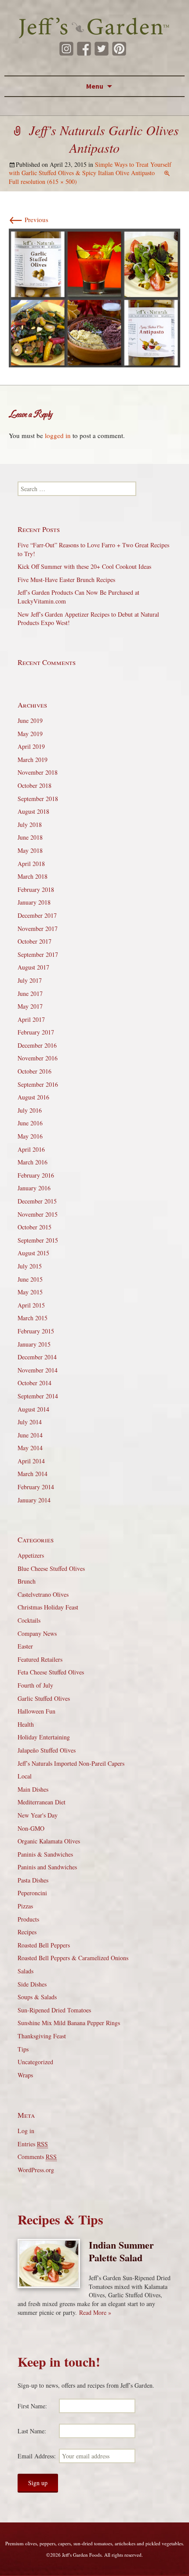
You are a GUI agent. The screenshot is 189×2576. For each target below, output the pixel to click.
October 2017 (35, 941)
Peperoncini (32, 1893)
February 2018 (36, 889)
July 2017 (30, 980)
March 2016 (33, 1162)
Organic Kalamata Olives (49, 1841)
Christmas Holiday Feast (48, 1607)
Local (25, 1776)
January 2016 (34, 1188)
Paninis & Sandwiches (45, 1854)
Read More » (95, 2312)
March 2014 (33, 1474)
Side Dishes (32, 1984)
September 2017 (38, 954)
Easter (25, 1646)
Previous (29, 219)
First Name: (32, 2406)
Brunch (27, 1581)
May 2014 (30, 1448)
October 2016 (35, 1071)
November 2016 (38, 1058)
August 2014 (33, 1409)
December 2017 (37, 915)
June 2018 (30, 837)
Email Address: (37, 2456)
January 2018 (34, 902)
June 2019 (30, 720)
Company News (37, 1633)
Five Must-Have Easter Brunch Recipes (66, 580)
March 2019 (33, 760)
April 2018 (31, 864)
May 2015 (30, 1292)
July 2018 (30, 825)
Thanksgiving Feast (42, 2036)
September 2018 (38, 799)
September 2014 (38, 1396)
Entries (33, 2144)
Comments (37, 2157)
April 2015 (31, 1305)
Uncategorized (35, 2062)
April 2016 (31, 1149)
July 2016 (30, 1110)
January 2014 (34, 1500)
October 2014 (35, 1383)
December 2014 (37, 1357)
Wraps (25, 2075)
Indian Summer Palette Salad (121, 2251)
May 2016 (30, 1136)
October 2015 (35, 1227)
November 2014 (38, 1370)
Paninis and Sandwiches (47, 1867)
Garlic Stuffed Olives (44, 1698)
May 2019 (30, 734)
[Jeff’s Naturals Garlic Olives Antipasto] (94, 297)
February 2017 (36, 1032)
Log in (26, 2131)
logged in (58, 435)
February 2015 (36, 1331)
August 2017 (33, 967)
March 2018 (33, 876)
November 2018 (38, 772)
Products (28, 1919)
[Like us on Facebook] (84, 49)
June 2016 (30, 1123)
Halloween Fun (36, 1711)
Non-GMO (31, 1828)
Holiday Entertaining (44, 1737)
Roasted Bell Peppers (44, 1945)
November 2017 (38, 929)
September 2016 (38, 1084)
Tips (23, 2049)
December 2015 (37, 1201)
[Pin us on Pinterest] (119, 49)
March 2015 (33, 1318)
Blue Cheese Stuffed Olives (51, 1568)
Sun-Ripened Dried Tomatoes (54, 2010)
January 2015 (34, 1344)
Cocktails (29, 1620)
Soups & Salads (37, 1997)
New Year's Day (38, 1815)
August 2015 (33, 1253)
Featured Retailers (40, 1659)
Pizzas (25, 1906)
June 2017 (30, 993)
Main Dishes (33, 1789)
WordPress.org (36, 2170)
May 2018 (30, 850)
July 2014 (30, 1422)
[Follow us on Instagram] (66, 49)
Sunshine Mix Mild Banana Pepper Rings (69, 2023)
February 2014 (36, 1487)
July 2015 (30, 1266)
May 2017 (30, 1006)
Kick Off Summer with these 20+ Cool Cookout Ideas (84, 566)
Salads (25, 1971)
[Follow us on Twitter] (102, 49)
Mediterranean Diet (42, 1802)
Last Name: (32, 2431)
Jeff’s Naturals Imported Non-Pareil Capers (71, 1763)
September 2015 (38, 1240)
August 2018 (33, 811)
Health (26, 1724)
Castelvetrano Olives (43, 1594)
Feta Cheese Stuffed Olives (51, 1672)
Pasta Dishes (33, 1880)
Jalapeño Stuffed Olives (47, 1750)
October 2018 (35, 785)
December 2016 (37, 1045)
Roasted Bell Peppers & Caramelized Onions (73, 1958)
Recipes (27, 1932)
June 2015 (30, 1279)
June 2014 (30, 1435)
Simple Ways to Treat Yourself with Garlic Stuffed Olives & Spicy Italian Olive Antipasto (90, 169)
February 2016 (36, 1175)
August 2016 (33, 1097)
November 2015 (38, 1214)
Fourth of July (35, 1685)
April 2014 (31, 1461)
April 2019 (31, 746)
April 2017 (31, 1019)
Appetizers (31, 1555)
